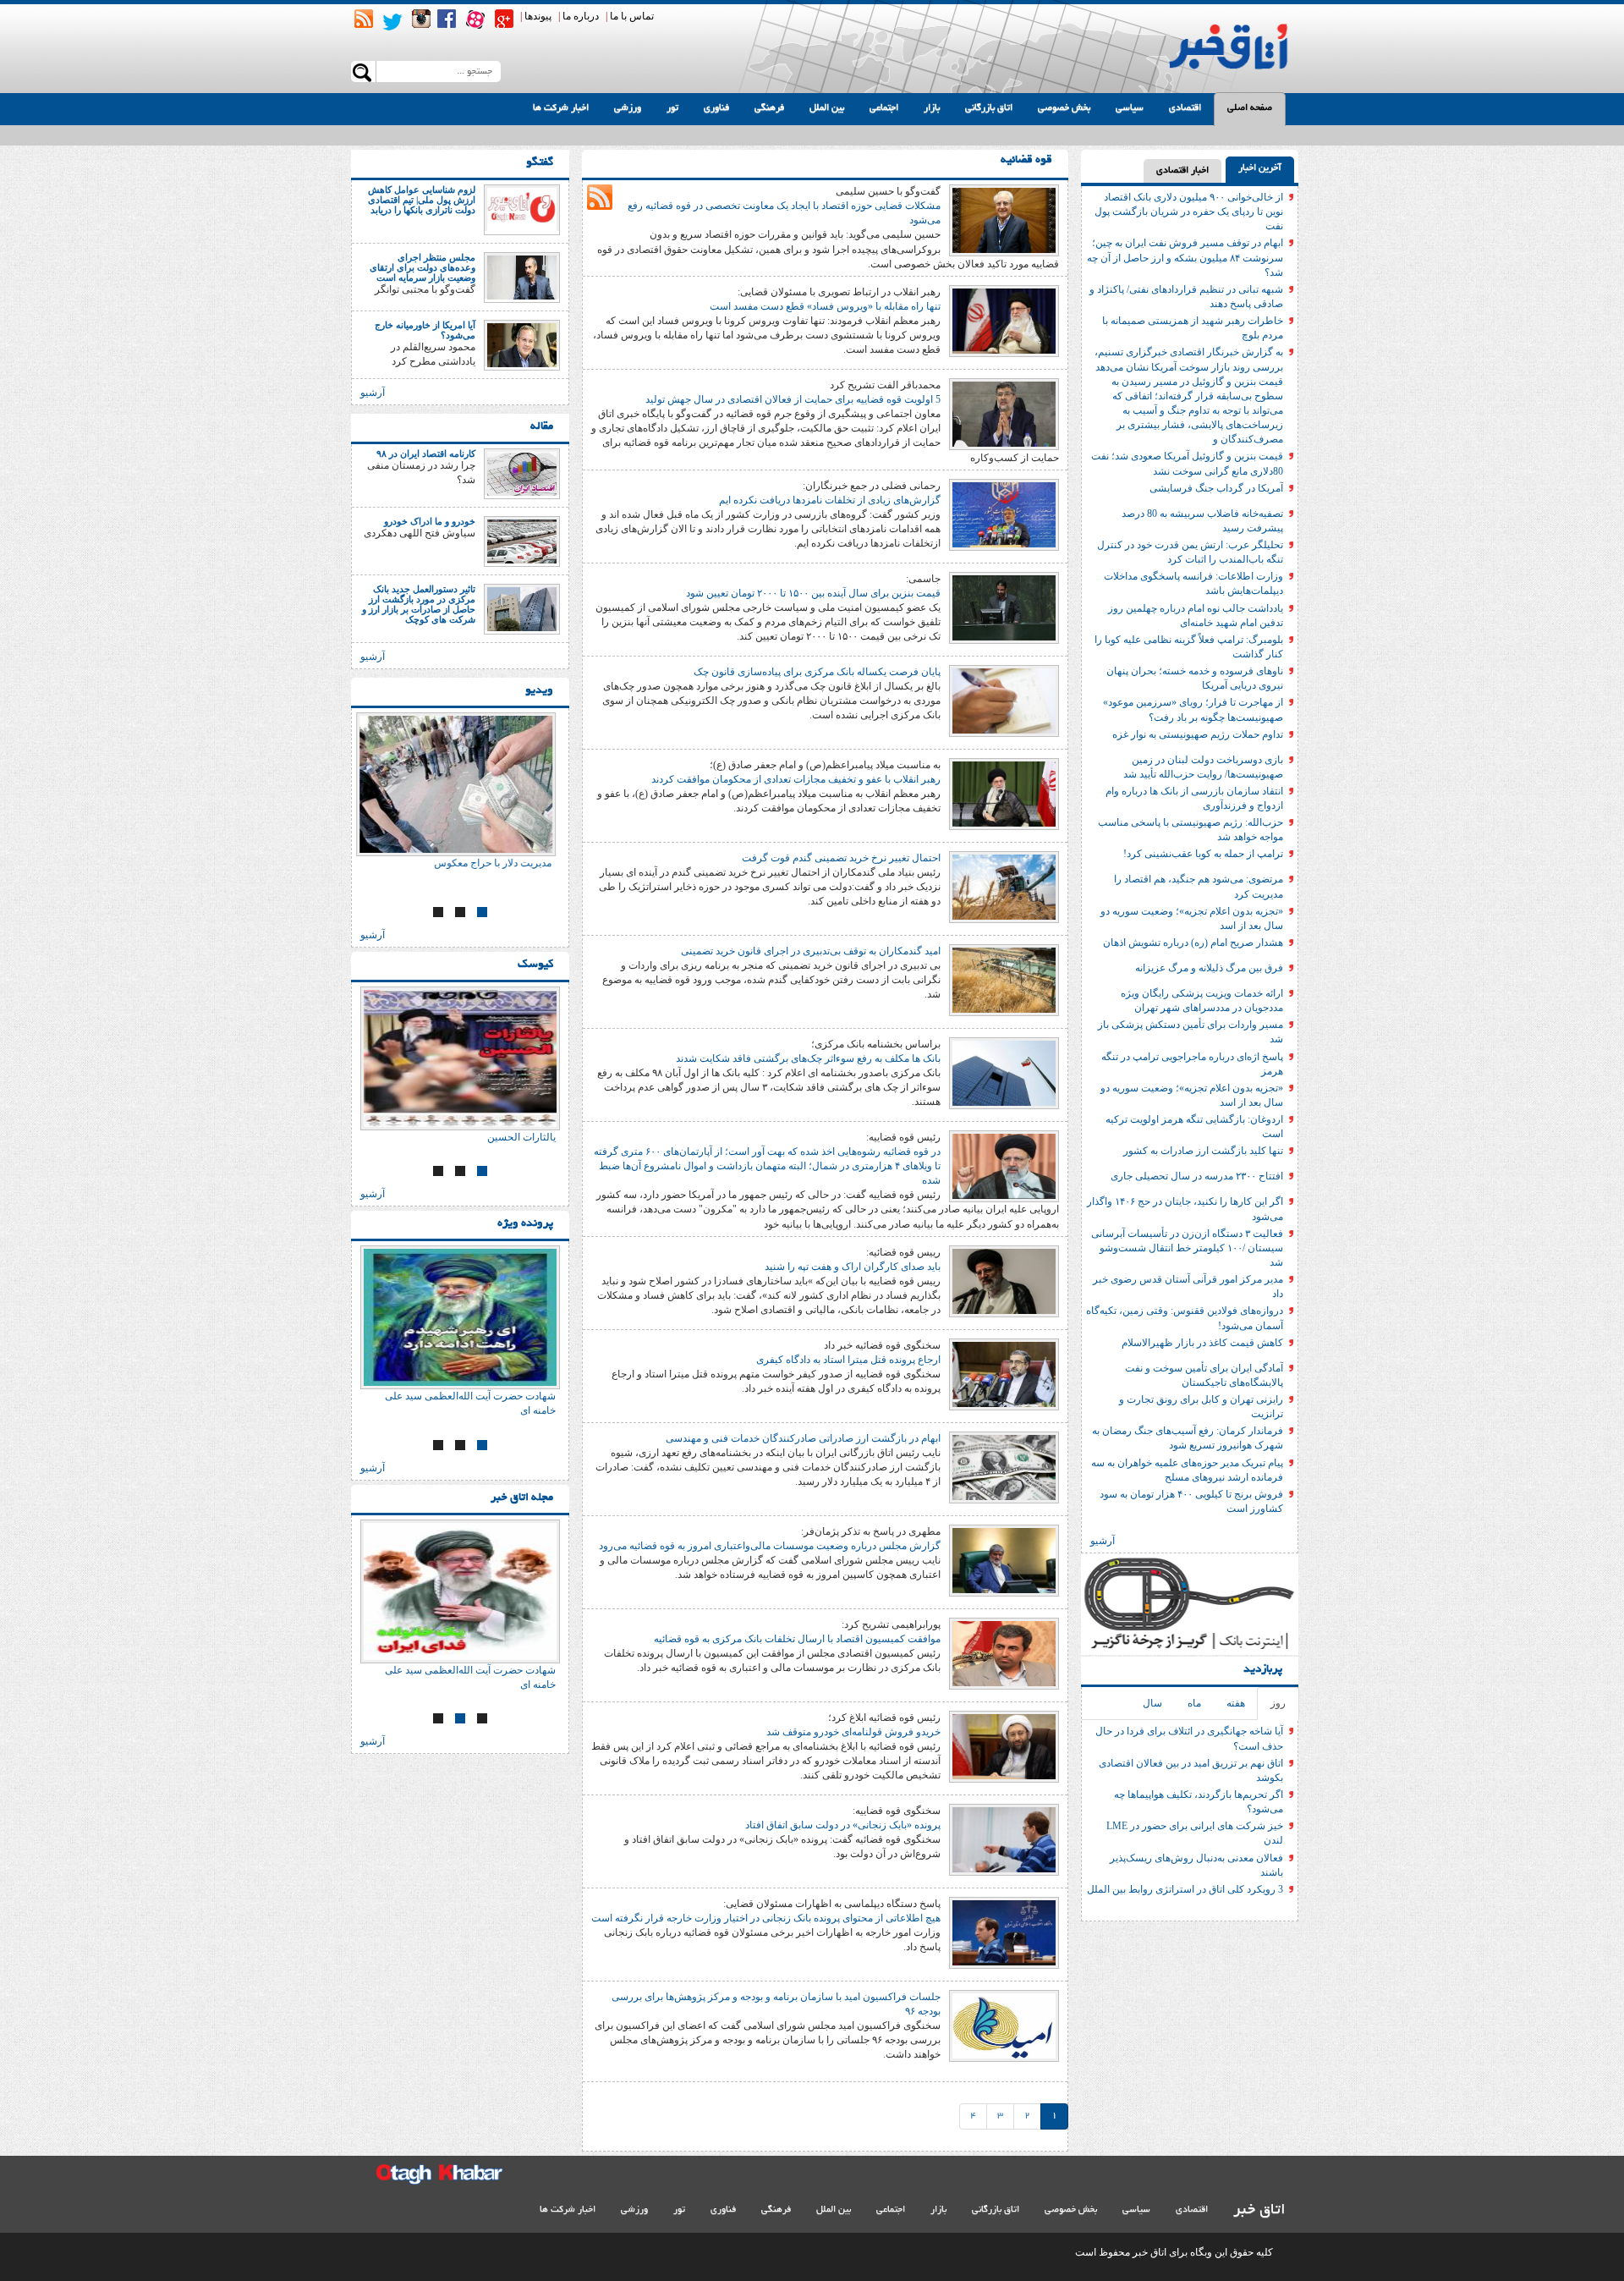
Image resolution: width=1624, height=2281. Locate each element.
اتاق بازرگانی (989, 108)
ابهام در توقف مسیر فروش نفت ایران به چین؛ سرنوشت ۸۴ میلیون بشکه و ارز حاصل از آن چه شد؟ (1185, 257)
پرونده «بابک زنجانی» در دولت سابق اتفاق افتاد (843, 1825)
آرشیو (1103, 1541)
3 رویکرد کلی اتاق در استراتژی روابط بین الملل (1185, 1889)
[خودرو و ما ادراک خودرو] (522, 541)
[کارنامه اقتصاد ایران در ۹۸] (522, 473)
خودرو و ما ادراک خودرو (430, 521)
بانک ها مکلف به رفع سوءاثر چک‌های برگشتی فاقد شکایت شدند (808, 1058)
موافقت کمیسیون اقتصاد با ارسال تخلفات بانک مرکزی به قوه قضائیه (797, 1639)
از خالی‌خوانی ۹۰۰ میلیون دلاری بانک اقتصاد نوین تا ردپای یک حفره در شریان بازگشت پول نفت (1189, 212)
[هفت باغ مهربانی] (460, 784)
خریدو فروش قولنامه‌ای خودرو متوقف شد (853, 1732)
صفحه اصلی (1250, 108)
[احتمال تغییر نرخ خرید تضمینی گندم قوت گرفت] (1004, 886)
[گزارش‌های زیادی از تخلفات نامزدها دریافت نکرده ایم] (1004, 514)
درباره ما (581, 16)
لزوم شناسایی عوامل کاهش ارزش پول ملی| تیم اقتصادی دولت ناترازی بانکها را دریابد (422, 200)
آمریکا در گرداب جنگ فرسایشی (1216, 488)
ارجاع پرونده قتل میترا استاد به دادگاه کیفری (848, 1360)
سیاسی (1130, 108)
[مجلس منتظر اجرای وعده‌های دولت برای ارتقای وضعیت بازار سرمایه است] (522, 277)
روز (1278, 1703)
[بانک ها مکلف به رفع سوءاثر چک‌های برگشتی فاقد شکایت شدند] (1004, 1072)
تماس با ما (632, 16)
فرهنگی (769, 108)
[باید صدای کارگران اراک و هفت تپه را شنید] (1004, 1280)
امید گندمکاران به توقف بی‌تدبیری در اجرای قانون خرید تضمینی (811, 951)
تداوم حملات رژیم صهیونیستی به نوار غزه (1198, 734)
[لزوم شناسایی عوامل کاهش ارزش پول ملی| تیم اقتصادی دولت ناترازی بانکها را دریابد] (522, 209)
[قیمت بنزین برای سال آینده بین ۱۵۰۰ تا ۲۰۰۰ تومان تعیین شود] (1004, 607)
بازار (932, 108)
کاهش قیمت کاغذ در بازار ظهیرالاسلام (1202, 1343)
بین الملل (827, 108)
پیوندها (538, 16)
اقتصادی (1185, 108)
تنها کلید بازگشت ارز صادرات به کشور (1203, 1151)
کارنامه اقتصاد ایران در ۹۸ (426, 453)
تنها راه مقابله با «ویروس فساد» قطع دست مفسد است (825, 306)
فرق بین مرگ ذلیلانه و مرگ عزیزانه (1209, 968)
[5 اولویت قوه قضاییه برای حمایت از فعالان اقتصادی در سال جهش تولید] (1004, 413)
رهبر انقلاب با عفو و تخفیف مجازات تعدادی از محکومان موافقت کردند (796, 779)
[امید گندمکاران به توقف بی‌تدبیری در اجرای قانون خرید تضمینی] (1004, 979)
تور (672, 108)
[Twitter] (392, 22)
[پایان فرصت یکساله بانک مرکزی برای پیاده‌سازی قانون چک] (1004, 700)
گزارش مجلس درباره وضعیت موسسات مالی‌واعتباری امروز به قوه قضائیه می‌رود (770, 1546)
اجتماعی (884, 108)
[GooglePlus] (504, 19)
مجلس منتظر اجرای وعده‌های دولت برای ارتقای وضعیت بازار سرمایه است (422, 267)
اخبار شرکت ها (561, 108)
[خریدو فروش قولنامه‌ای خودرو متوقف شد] (1004, 1745)
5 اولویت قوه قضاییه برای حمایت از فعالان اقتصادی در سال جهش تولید (793, 399)
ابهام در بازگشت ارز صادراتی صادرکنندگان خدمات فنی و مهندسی (803, 1438)
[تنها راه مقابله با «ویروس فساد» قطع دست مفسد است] (1004, 320)
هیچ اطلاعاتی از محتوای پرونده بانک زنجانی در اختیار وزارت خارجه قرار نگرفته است (766, 1918)
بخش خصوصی (1064, 108)
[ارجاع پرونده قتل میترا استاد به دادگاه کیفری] (1004, 1373)
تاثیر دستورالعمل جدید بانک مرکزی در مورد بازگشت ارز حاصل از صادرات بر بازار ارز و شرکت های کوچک (419, 604)
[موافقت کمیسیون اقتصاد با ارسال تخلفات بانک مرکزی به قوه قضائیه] (1004, 1652)
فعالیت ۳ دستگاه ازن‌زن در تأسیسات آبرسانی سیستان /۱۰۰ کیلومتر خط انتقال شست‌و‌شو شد (1187, 1248)
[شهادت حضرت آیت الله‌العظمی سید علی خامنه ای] (460, 1317)
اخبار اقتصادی (1182, 171)
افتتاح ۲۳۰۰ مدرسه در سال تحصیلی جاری (1197, 1176)
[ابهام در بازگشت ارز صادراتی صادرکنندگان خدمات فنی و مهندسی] (1004, 1466)
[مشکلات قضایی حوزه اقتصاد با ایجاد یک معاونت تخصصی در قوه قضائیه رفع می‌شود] (1004, 219)
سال (1152, 1703)
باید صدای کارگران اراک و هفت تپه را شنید (853, 1267)
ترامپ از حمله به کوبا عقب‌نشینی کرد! (1203, 854)
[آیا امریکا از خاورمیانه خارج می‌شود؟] (522, 344)
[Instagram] (421, 19)
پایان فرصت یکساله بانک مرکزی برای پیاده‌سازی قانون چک (817, 672)
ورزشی (628, 108)
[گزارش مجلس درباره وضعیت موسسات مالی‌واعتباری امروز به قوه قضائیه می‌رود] (1004, 1559)
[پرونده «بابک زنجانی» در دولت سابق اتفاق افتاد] (1004, 1839)
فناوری (716, 108)
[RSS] (364, 19)
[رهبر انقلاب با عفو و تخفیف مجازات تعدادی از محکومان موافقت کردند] (1004, 793)
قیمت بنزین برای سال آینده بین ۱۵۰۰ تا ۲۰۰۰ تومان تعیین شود (813, 593)
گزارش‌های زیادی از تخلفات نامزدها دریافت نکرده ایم (830, 500)
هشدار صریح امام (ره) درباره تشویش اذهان (1193, 943)
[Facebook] (447, 19)
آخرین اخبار (1260, 168)
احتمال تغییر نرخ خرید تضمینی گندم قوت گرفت (841, 858)
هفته (1236, 1703)
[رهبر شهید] (460, 1058)
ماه (1194, 1703)
